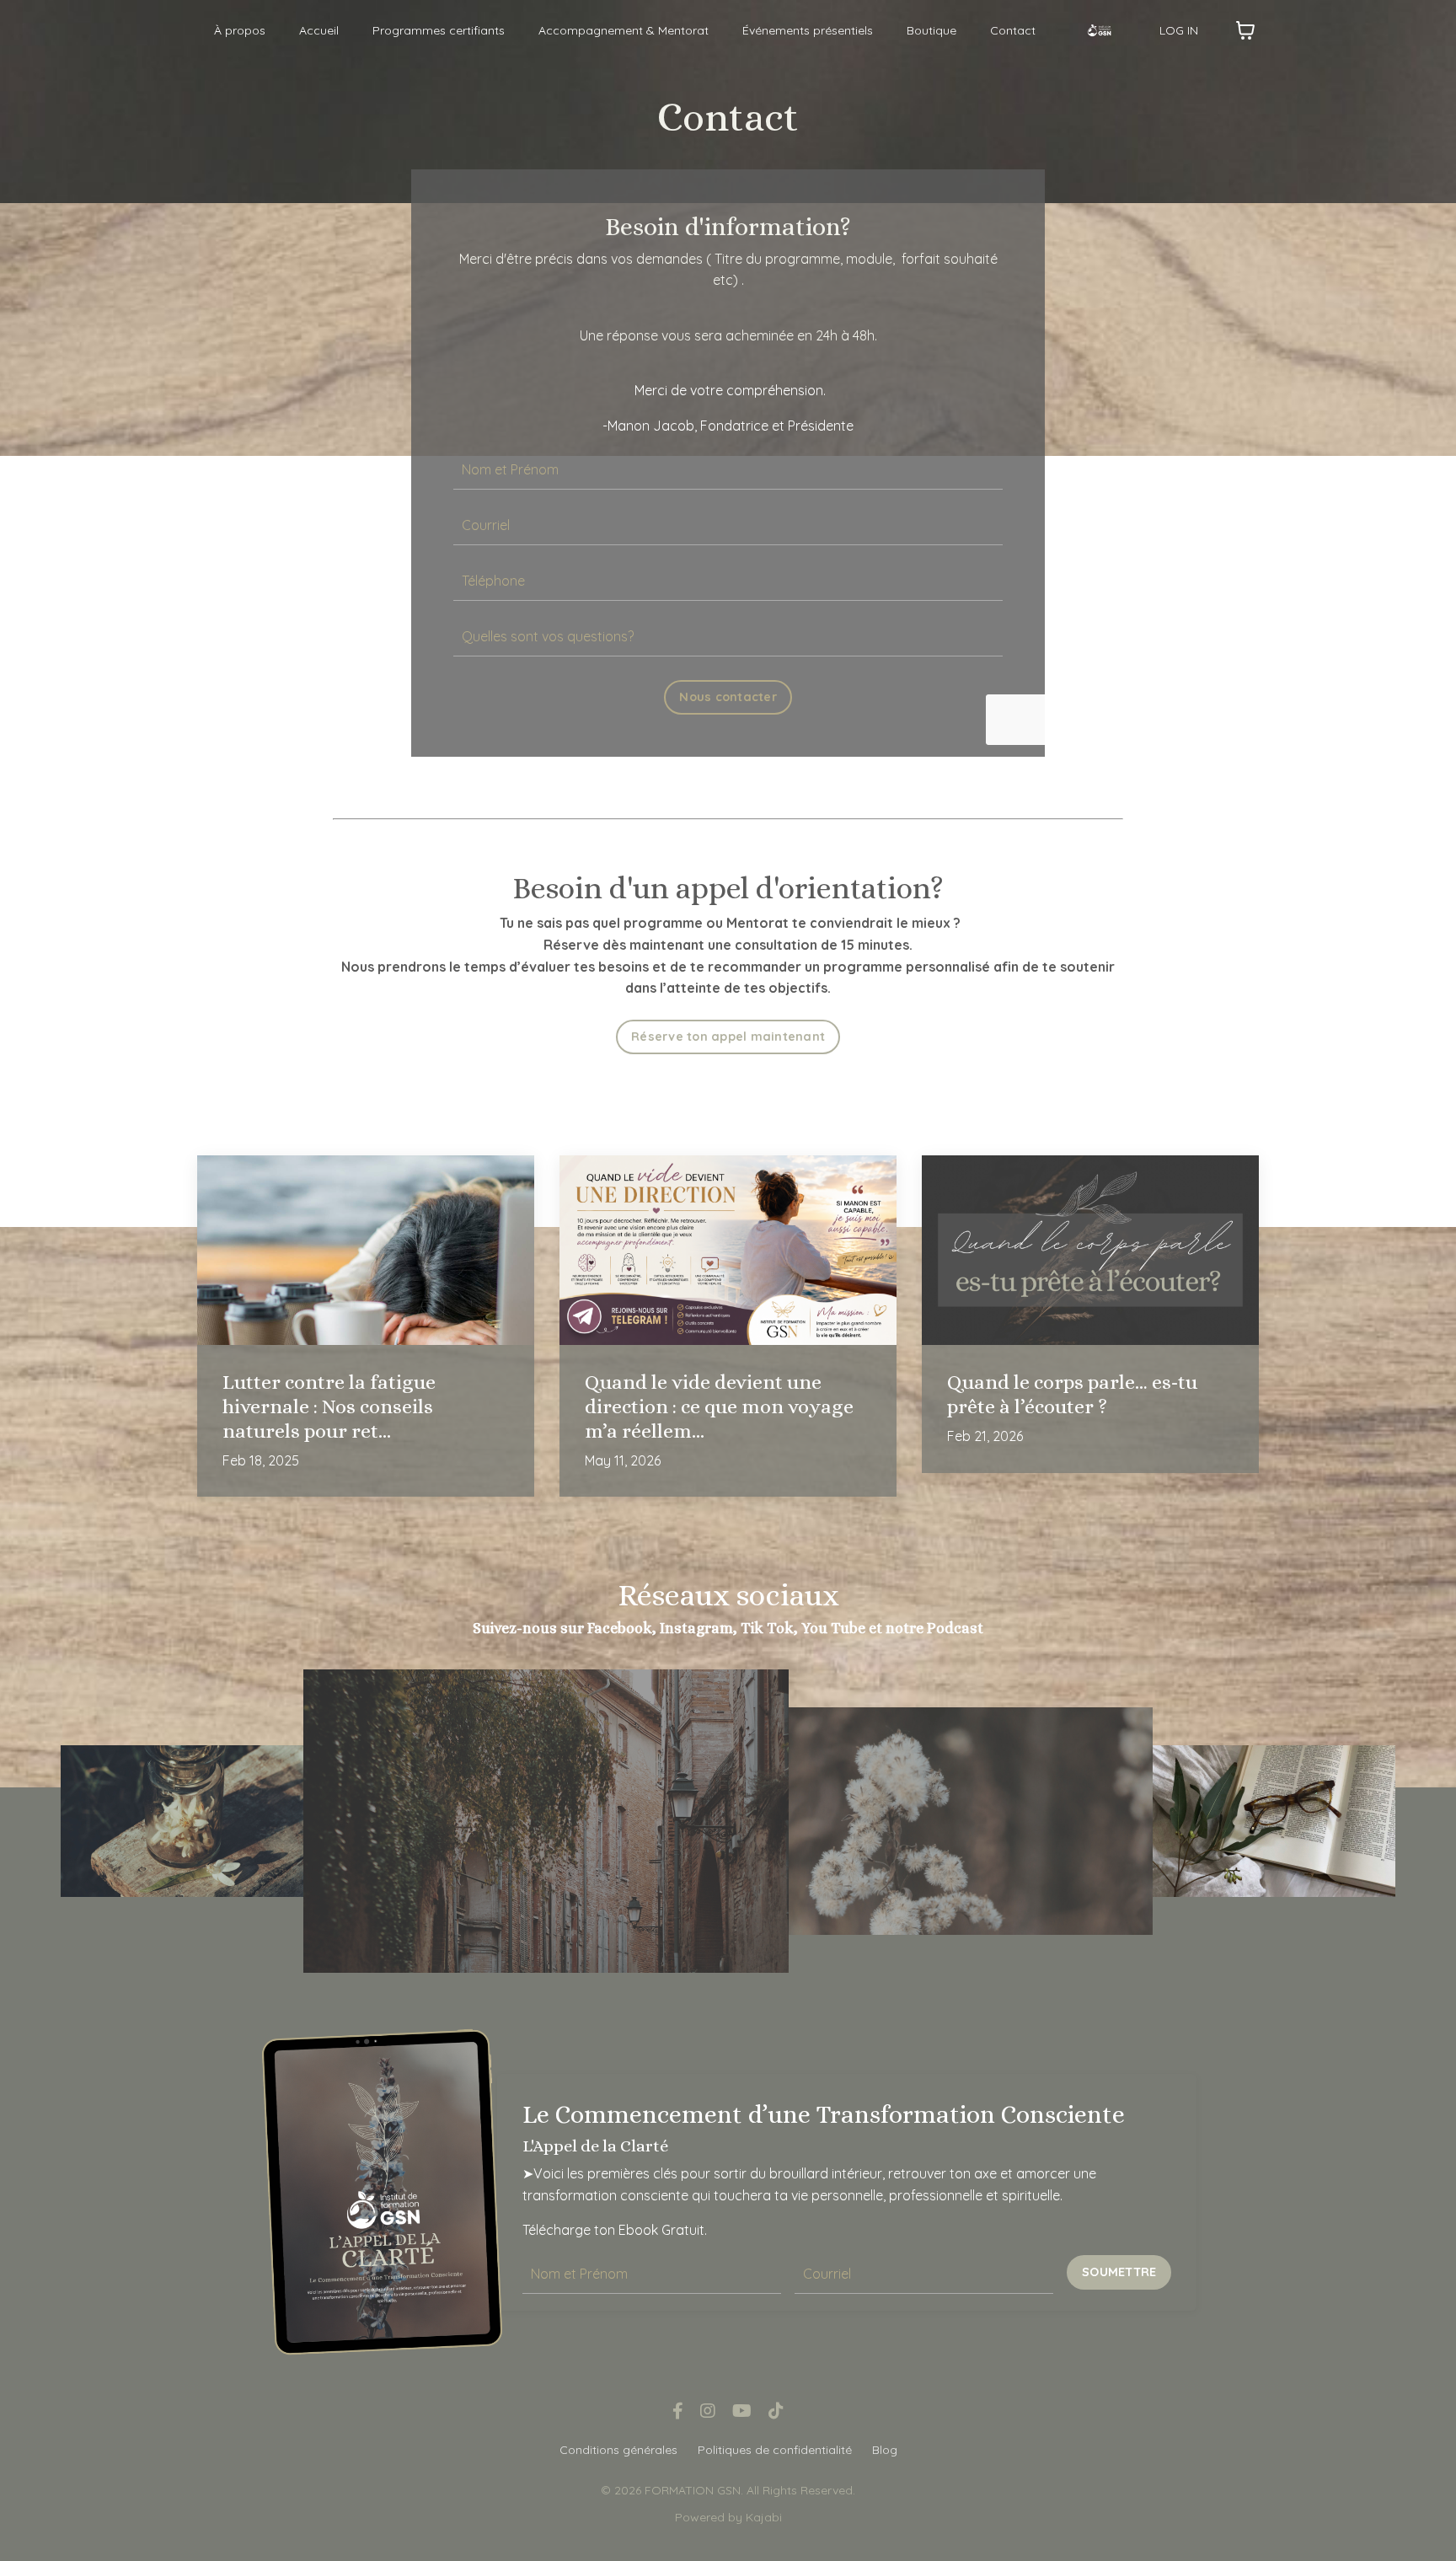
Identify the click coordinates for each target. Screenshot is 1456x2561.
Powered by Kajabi (728, 2517)
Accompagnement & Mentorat (624, 30)
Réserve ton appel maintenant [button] (728, 1037)
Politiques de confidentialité (775, 2450)
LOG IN (1179, 30)
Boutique (931, 30)
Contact (1013, 30)
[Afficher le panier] (1245, 30)
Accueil (319, 30)
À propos (240, 30)
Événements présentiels (808, 30)
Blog (885, 2450)
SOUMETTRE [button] (1119, 2272)
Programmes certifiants (439, 30)
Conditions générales (618, 2450)
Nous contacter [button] (728, 697)
